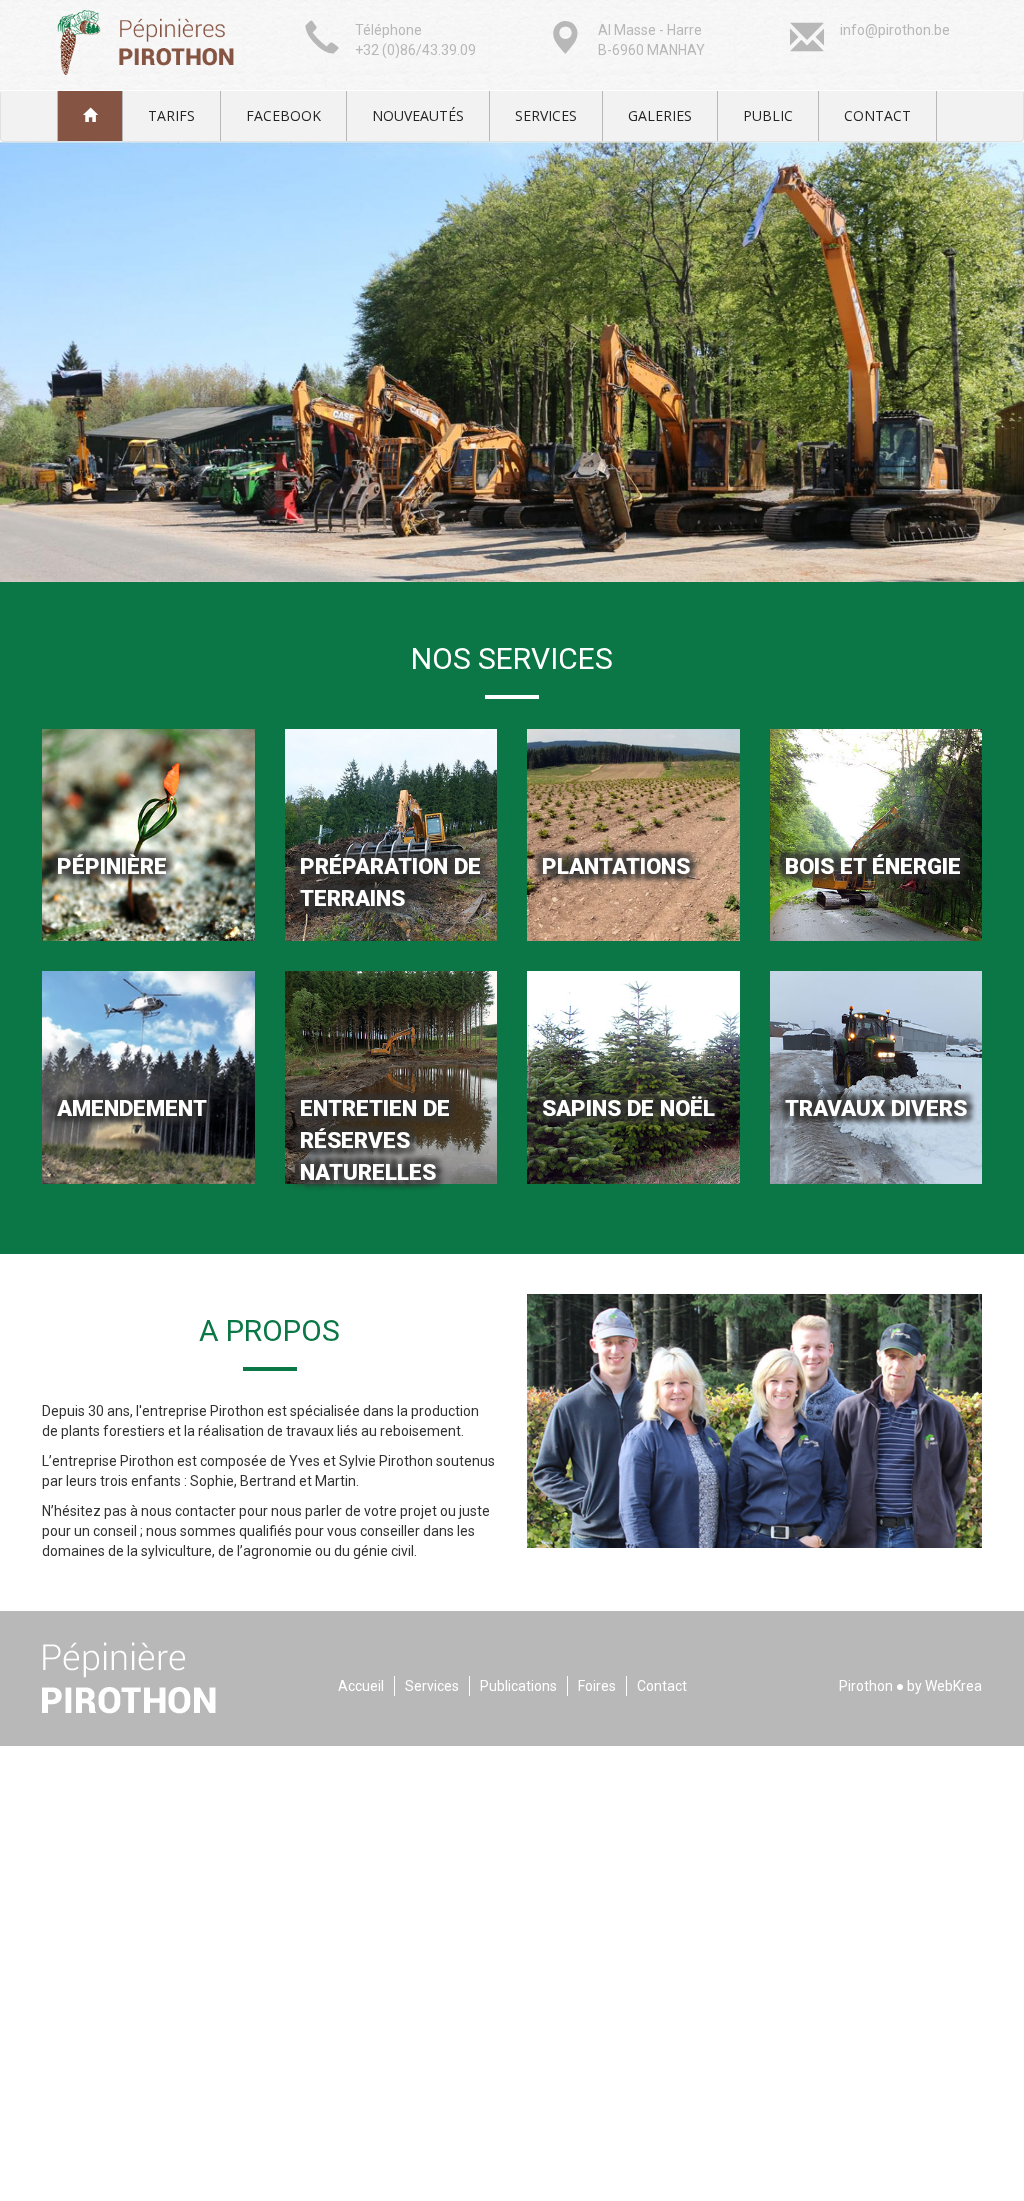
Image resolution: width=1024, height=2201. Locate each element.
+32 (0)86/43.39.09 (415, 50)
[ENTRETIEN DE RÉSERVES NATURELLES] (391, 1076)
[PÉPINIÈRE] (148, 834)
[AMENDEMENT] (148, 1076)
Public (768, 115)
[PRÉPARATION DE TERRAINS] (391, 834)
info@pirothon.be (895, 30)
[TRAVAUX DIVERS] (876, 1076)
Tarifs (171, 115)
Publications (518, 1686)
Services (546, 115)
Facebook (283, 115)
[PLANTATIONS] (633, 834)
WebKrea (953, 1686)
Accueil (361, 1686)
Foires (597, 1686)
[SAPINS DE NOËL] (633, 1076)
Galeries (660, 115)
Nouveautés (418, 115)
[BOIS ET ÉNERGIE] (876, 834)
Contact (877, 115)
